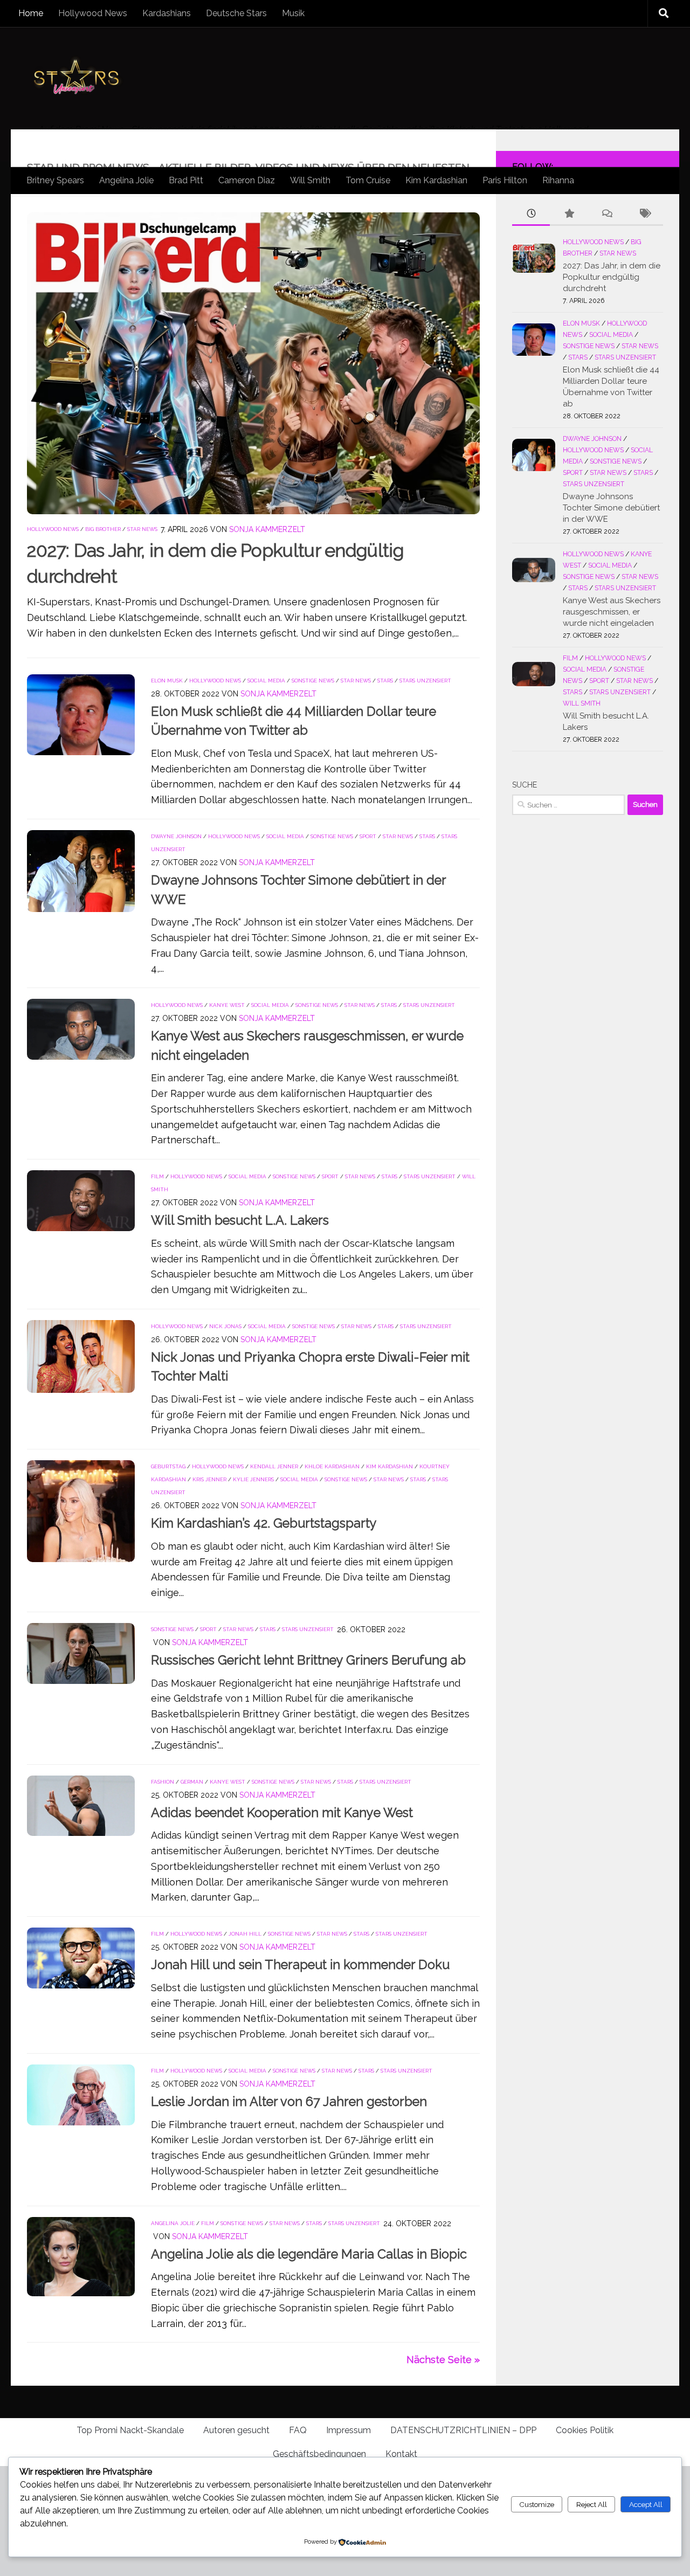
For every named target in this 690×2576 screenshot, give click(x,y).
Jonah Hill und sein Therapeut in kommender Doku (300, 1965)
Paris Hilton (505, 180)
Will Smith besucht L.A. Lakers (240, 1220)
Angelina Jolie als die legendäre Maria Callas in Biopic (309, 2254)
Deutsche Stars (236, 13)
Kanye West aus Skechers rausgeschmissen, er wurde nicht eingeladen (612, 612)
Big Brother (103, 529)
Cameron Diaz (247, 180)
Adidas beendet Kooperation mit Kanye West (282, 1813)
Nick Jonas (225, 1326)
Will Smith (310, 180)
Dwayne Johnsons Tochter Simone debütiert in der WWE (611, 508)
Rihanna (558, 180)
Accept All (646, 2504)
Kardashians (167, 13)
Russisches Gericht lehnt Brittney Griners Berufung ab (308, 1660)
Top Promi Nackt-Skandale (130, 2430)
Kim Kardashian (436, 180)
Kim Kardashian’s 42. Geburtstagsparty (264, 1523)
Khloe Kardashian (332, 1466)
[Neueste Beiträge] (531, 214)
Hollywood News (93, 13)
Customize (537, 2504)
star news (142, 529)
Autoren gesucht (236, 2430)
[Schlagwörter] (644, 214)
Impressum (349, 2430)
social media (266, 681)
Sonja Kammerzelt (267, 529)
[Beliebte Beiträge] (569, 214)
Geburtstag (168, 1466)
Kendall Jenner (274, 1466)
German (192, 1782)
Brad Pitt (186, 180)
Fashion (163, 1782)
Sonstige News (313, 681)
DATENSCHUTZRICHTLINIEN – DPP (463, 2430)
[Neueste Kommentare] (606, 214)
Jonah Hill (245, 1934)
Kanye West (227, 1005)
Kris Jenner (209, 1479)
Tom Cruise (368, 180)
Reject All (592, 2504)
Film (157, 1176)
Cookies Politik (585, 2430)
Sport (368, 836)
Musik (293, 13)
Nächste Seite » (443, 2360)
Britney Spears (55, 180)
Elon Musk (167, 681)
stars (385, 681)
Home (31, 13)
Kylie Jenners (253, 1479)
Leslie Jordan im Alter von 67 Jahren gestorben (289, 2102)
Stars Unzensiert (425, 681)
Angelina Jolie (126, 180)
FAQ (298, 2430)
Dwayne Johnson (176, 836)
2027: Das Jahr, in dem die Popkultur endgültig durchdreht (612, 277)
